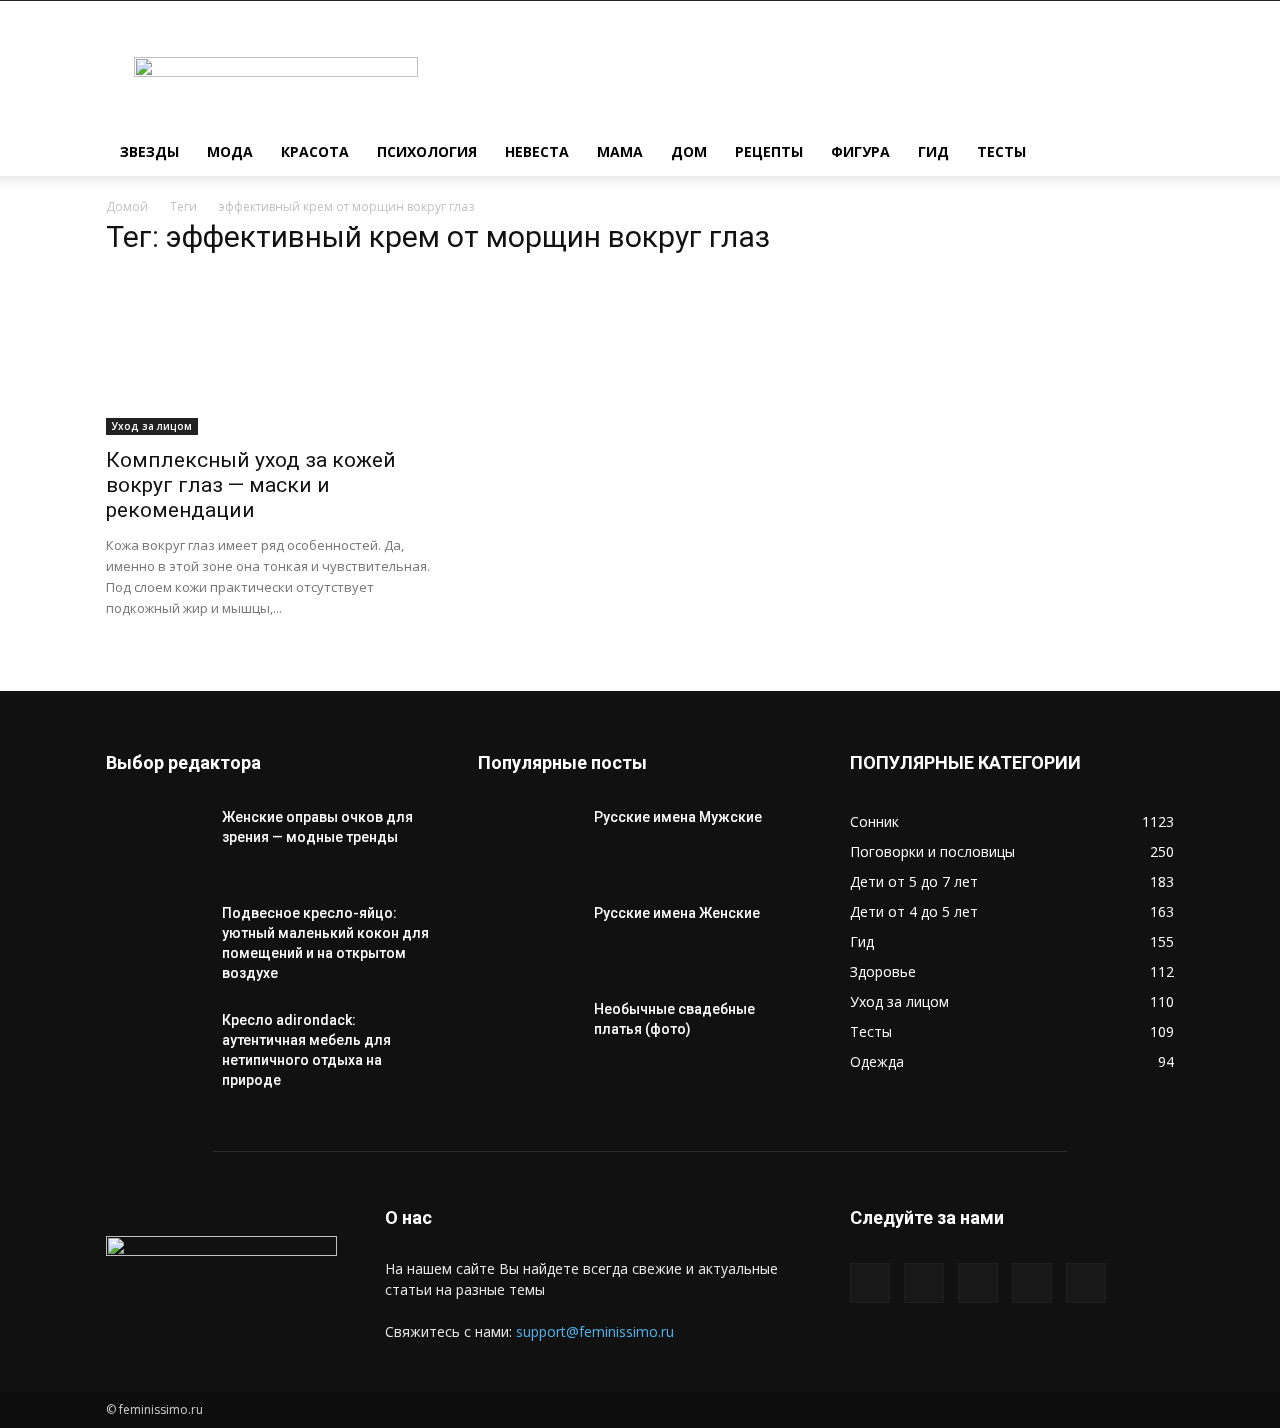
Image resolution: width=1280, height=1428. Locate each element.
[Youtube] (1086, 1283)
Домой (127, 206)
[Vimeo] (978, 1283)
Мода (230, 151)
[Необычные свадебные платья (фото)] (528, 1034)
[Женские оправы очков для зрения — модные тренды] (156, 842)
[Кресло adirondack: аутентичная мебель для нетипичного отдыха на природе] (156, 1045)
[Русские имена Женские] (528, 938)
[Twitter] (924, 1283)
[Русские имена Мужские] (528, 842)
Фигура (860, 151)
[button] (1150, 153)
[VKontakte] (1032, 1283)
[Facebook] (870, 1283)
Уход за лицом (152, 426)
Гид (933, 151)
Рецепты (769, 151)
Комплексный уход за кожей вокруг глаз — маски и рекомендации (251, 485)
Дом (689, 151)
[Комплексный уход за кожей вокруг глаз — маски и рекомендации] (268, 355)
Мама (620, 151)
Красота (315, 151)
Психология (427, 151)
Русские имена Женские (677, 913)
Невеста (537, 151)
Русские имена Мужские (678, 817)
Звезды (149, 151)
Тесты (1001, 151)
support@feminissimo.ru (595, 1331)
